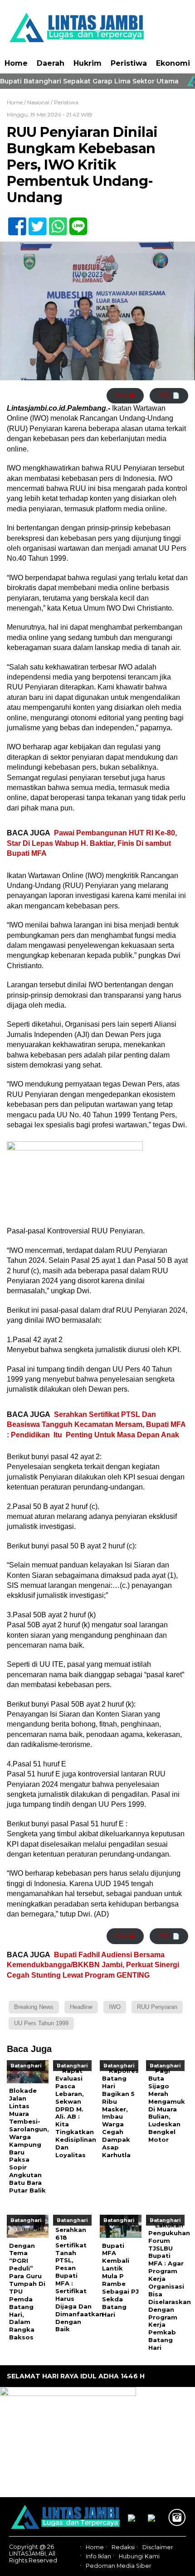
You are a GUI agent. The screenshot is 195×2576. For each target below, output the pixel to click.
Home (16, 63)
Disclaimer (158, 2547)
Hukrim (88, 63)
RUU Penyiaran (157, 2007)
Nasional (38, 102)
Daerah (51, 63)
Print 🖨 (125, 395)
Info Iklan (98, 2557)
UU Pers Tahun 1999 (41, 2023)
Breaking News (34, 2007)
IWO (115, 2007)
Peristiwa (129, 63)
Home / (17, 102)
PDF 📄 (169, 395)
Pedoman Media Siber (119, 2566)
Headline (81, 2007)
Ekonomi (173, 63)
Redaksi (123, 2547)
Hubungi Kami (139, 2557)
